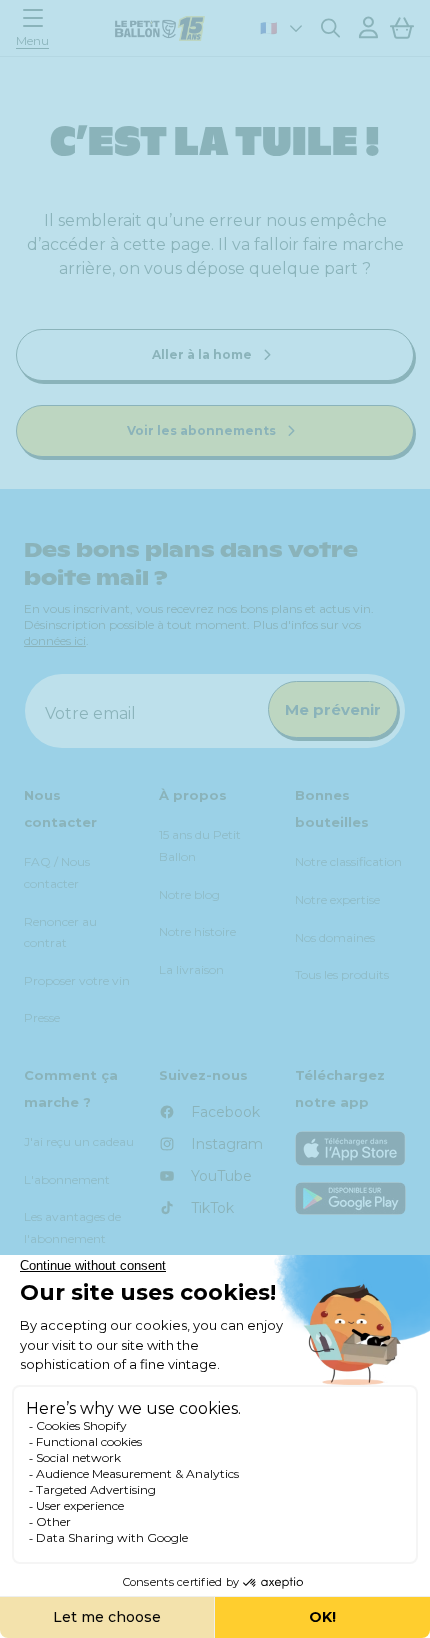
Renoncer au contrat (60, 932)
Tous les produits (342, 974)
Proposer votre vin (77, 980)
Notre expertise (337, 899)
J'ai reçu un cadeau (79, 1141)
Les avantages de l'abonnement (72, 1227)
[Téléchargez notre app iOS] (350, 1148)
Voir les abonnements (203, 430)
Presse (42, 1017)
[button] (38, 27)
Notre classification (348, 861)
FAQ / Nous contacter (57, 872)
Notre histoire (197, 931)
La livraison (191, 969)
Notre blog (189, 894)
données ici (55, 640)
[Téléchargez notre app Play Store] (350, 1198)
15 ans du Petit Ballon (200, 845)
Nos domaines (335, 937)
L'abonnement (67, 1179)
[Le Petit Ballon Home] (160, 28)
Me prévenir (333, 709)
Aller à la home (203, 354)
